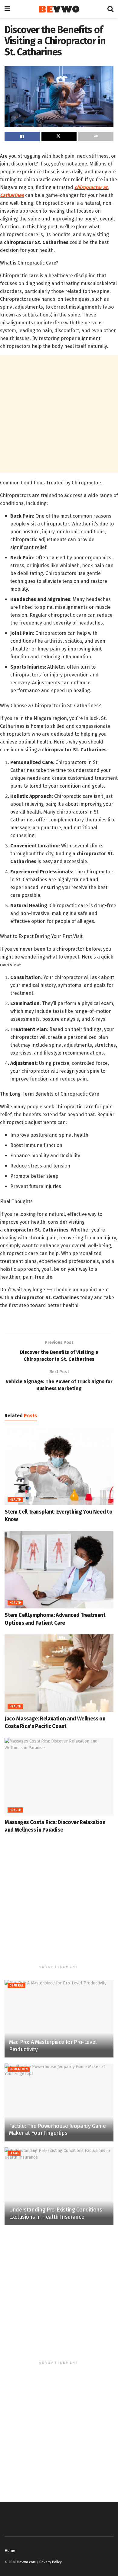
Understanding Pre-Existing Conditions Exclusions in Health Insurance (56, 2213)
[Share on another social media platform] (96, 137)
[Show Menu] (7, 9)
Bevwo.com (26, 2562)
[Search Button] (110, 9)
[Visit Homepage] (59, 9)
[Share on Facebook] (22, 137)
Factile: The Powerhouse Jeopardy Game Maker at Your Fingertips (57, 2130)
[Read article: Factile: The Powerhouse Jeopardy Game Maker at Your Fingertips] (59, 2102)
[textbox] (59, 731)
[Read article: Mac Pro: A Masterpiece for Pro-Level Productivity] (59, 2019)
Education (19, 2069)
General (16, 1986)
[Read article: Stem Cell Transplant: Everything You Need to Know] (59, 1466)
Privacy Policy (51, 2562)
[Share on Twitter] (59, 137)
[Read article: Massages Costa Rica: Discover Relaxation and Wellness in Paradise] (59, 1777)
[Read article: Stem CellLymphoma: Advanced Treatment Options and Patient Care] (59, 1570)
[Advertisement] (59, 414)
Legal (14, 2153)
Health (15, 1500)
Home (10, 2550)
